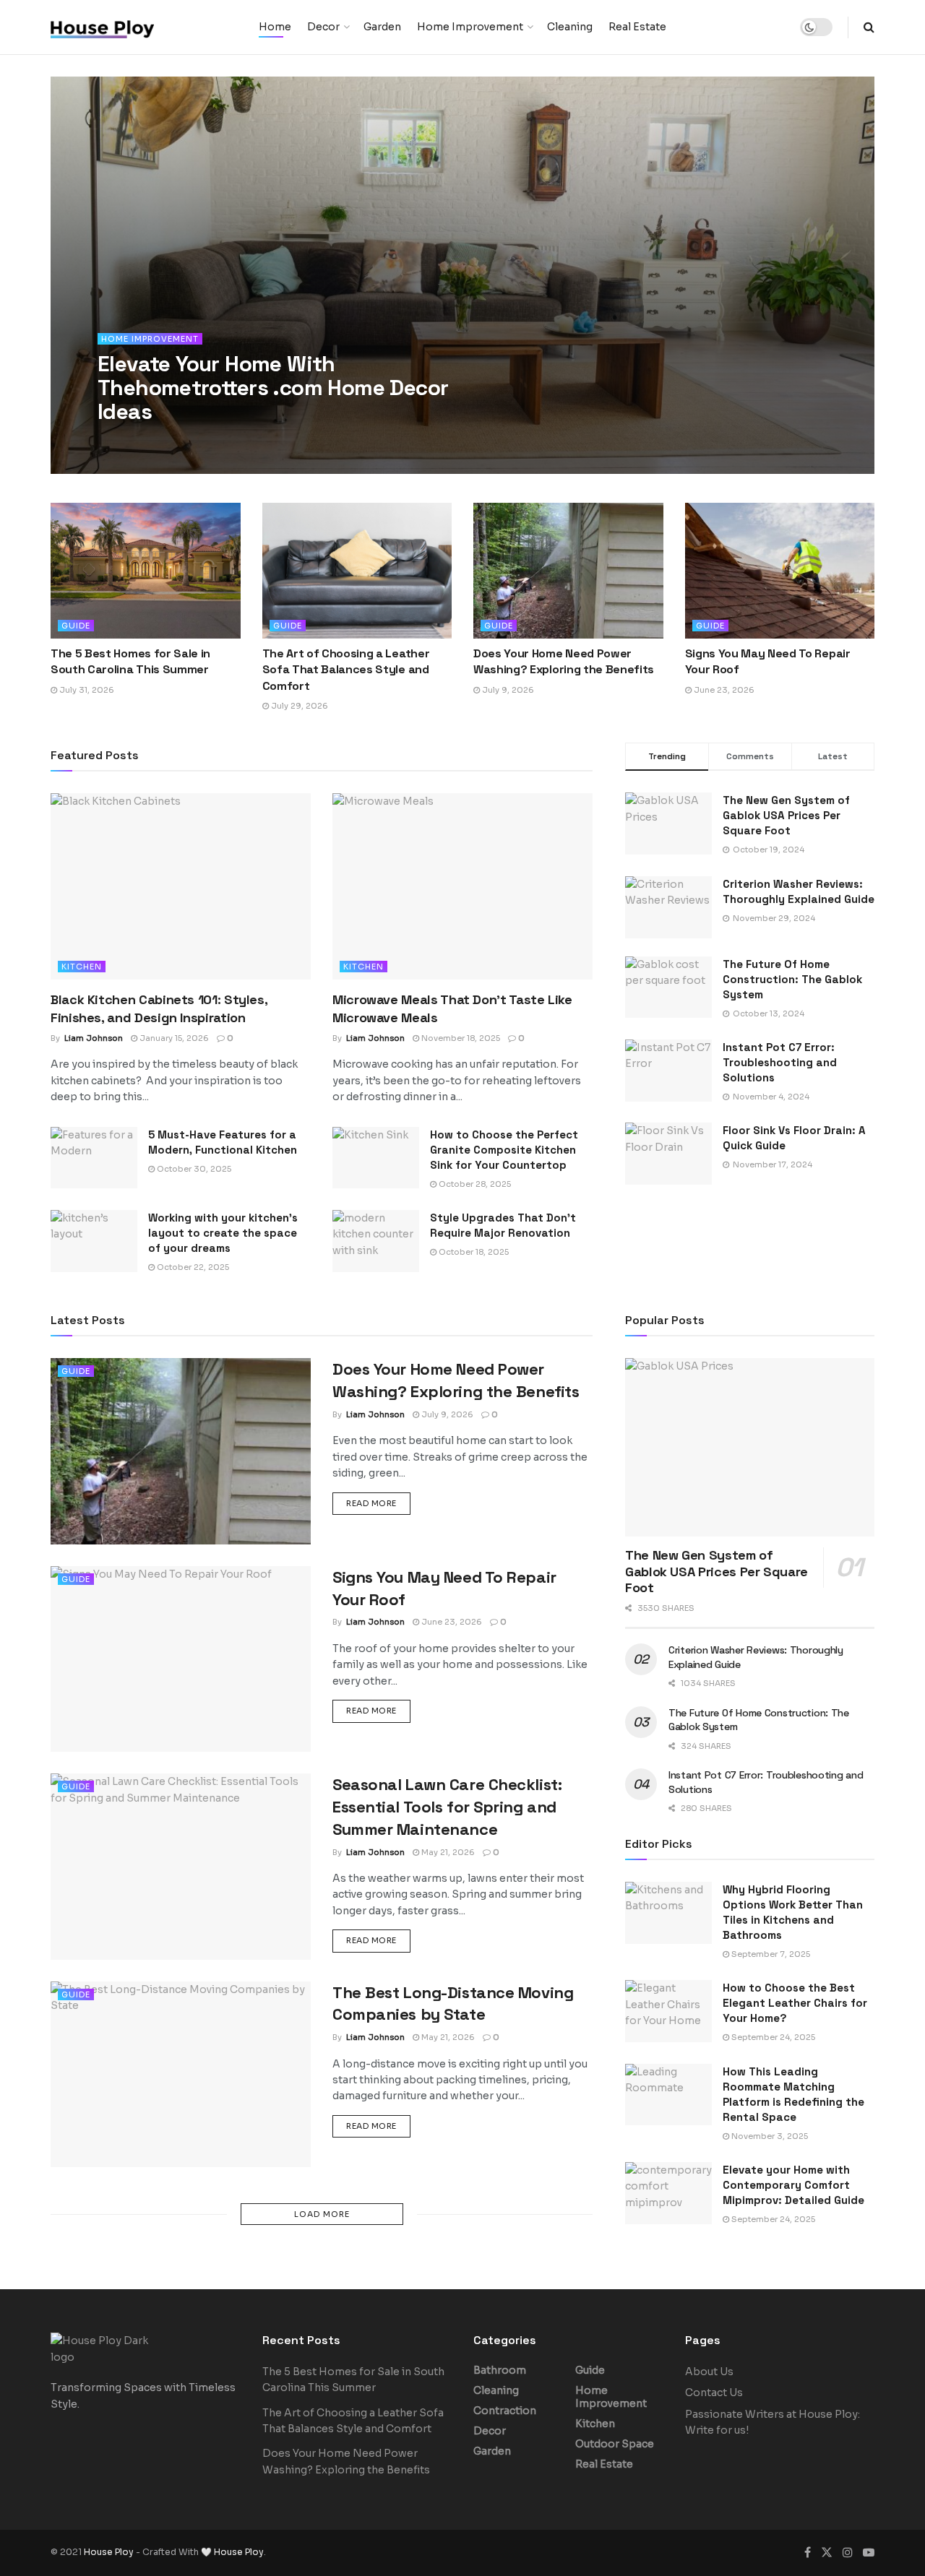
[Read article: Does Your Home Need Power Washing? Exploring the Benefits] (568, 571)
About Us (709, 2372)
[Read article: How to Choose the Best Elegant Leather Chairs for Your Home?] (668, 2011)
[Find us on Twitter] (827, 2553)
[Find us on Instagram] (848, 2553)
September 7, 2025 (770, 1954)
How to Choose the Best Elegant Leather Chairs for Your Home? (795, 2003)
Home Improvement (470, 27)
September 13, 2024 (227, 441)
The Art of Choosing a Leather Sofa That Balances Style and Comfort (346, 670)
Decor (323, 27)
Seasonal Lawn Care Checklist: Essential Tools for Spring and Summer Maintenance (447, 1807)
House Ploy (109, 2552)
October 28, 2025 (474, 1184)
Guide (76, 626)
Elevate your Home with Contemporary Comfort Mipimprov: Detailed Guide (793, 2185)
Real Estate (637, 27)
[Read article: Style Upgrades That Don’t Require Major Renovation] (376, 1241)
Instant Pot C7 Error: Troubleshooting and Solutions (780, 1062)
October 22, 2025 (192, 1267)
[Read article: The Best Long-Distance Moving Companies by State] (181, 2074)
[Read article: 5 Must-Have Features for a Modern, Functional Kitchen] (94, 1158)
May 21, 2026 (447, 1852)
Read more (378, 1503)
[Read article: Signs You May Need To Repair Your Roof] (780, 571)
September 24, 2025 (772, 2037)
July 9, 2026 (507, 690)
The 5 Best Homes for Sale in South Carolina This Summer (130, 661)
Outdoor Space (615, 2444)
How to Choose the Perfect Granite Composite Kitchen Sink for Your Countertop (504, 1150)
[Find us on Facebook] (808, 2553)
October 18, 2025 (473, 1252)
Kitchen (82, 967)
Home (275, 27)
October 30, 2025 (193, 1169)
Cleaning (570, 27)
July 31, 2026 (86, 690)
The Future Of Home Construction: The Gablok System (792, 979)
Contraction (505, 2411)
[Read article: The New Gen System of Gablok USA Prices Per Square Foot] (750, 1447)
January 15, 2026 (173, 1038)
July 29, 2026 (298, 706)
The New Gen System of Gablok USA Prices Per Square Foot (786, 815)
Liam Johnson (141, 441)
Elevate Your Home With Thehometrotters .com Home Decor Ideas (273, 388)
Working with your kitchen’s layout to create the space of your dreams (223, 1233)
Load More (322, 2214)
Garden (382, 27)
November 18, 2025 (460, 1038)
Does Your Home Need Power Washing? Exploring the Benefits (564, 661)
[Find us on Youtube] (869, 2553)
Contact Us (714, 2393)
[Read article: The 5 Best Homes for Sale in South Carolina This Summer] (146, 571)
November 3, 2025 (769, 2136)
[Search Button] (869, 27)
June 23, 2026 (723, 690)
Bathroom (500, 2370)
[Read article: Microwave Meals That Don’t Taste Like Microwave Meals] (462, 886)
